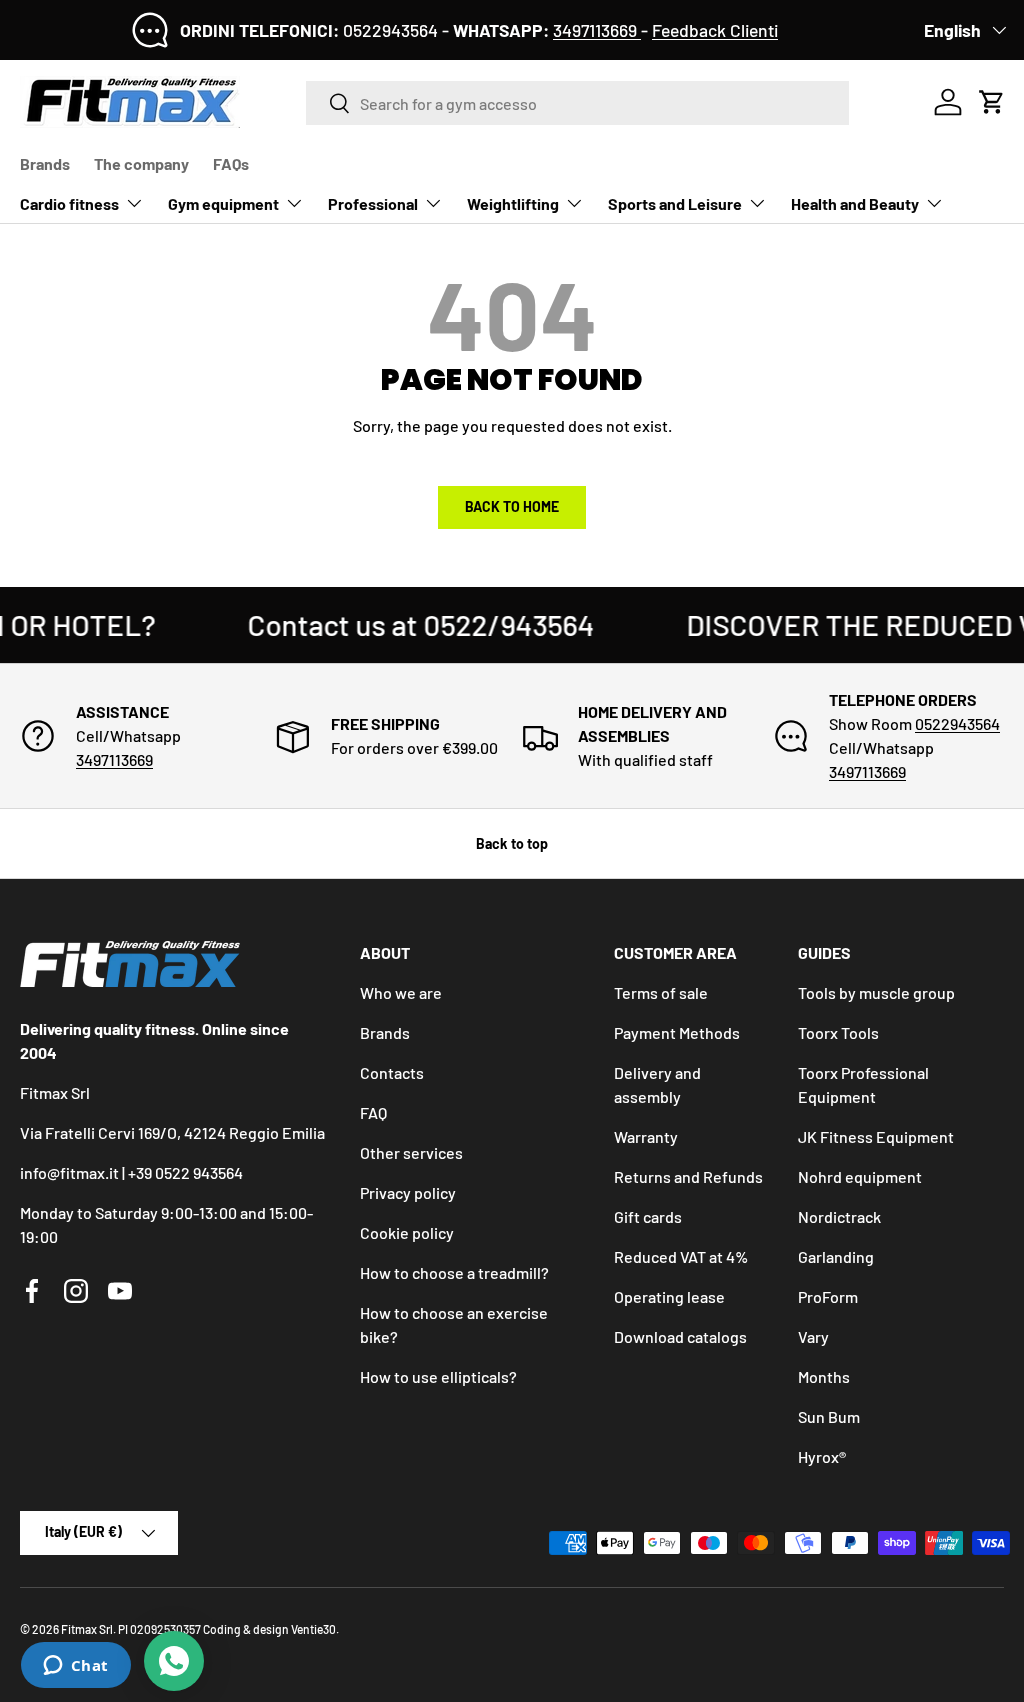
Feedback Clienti (715, 30)
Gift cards (648, 1216)
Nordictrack (839, 1216)
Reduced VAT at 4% (681, 1256)
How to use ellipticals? (438, 1376)
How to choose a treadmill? (454, 1272)
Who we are (401, 992)
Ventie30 (313, 1629)
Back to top (512, 843)
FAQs (231, 163)
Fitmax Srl (87, 1629)
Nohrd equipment (860, 1176)
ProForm (828, 1296)
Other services (411, 1152)
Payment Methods (677, 1032)
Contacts (392, 1072)
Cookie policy (407, 1232)
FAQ (373, 1112)
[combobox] (577, 103)
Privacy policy (408, 1192)
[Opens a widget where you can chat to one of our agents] (75, 1667)
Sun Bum (829, 1416)
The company (141, 163)
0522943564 (957, 723)
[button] (992, 102)
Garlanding (836, 1256)
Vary (813, 1336)
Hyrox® (822, 1456)
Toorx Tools (838, 1032)
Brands (45, 163)
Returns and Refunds (688, 1176)
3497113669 (597, 30)
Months (824, 1376)
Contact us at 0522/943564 (400, 624)
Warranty (646, 1136)
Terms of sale (661, 992)
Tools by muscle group (876, 992)
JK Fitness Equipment (876, 1136)
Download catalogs (680, 1336)
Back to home (512, 506)
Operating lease (669, 1296)
